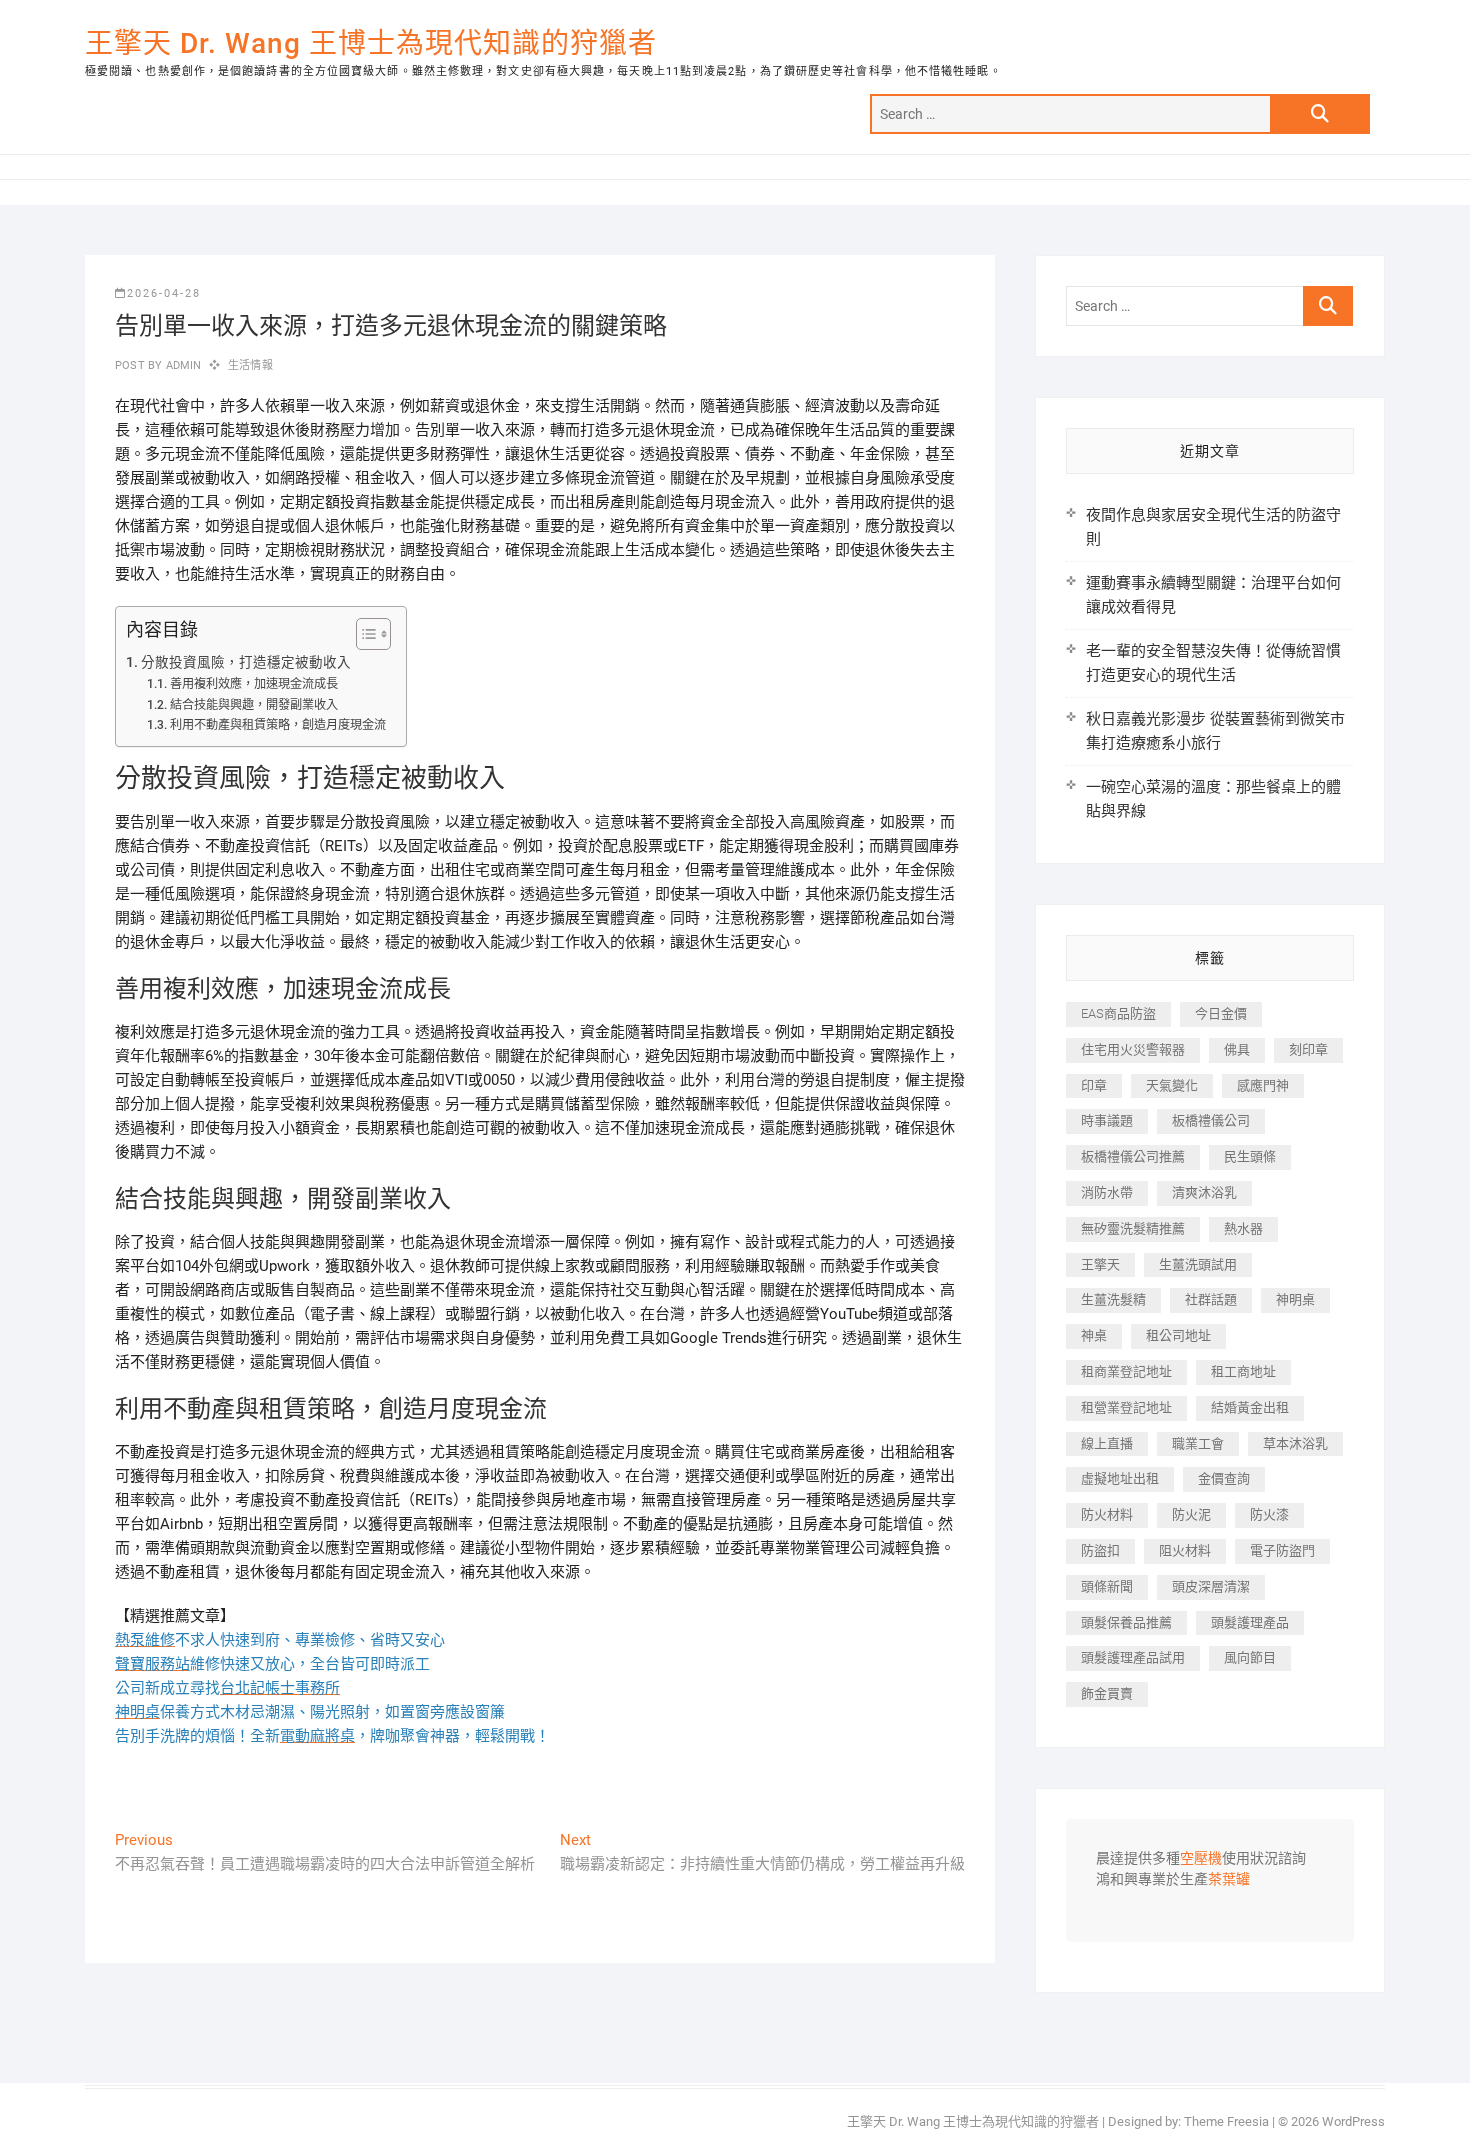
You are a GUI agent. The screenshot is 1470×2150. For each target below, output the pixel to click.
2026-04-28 (164, 293)
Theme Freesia (1226, 2121)
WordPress (1353, 2121)
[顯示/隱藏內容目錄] (363, 634)
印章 (1094, 1085)
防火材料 (1107, 1514)
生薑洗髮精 (1113, 1299)
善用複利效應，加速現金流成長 (253, 684)
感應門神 (1263, 1085)
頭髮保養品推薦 (1126, 1622)
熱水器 (1243, 1228)
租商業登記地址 (1126, 1371)
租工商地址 (1243, 1371)
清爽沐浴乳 (1204, 1192)
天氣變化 (1172, 1085)
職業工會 (1198, 1443)
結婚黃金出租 (1250, 1407)
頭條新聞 (1107, 1586)
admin (181, 365)
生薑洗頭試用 (1198, 1264)
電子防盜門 (1282, 1550)
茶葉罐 (1229, 1880)
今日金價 (1221, 1013)
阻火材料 (1185, 1550)
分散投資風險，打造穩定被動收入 (246, 662)
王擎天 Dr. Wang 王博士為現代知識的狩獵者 (371, 43)
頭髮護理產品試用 (1133, 1657)
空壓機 (1201, 1859)
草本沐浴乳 (1295, 1443)
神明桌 (1295, 1299)
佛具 (1237, 1049)
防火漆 (1269, 1514)
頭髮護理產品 (1250, 1622)
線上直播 (1107, 1443)
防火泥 (1191, 1514)
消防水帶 (1107, 1192)
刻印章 (1308, 1049)
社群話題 (1211, 1299)
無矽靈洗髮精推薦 (1133, 1228)
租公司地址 (1178, 1335)
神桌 (1094, 1335)
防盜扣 (1100, 1550)
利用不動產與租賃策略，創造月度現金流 (277, 725)
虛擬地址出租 (1120, 1478)
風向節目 (1250, 1657)
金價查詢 (1224, 1478)
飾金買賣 (1107, 1693)
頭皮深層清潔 (1211, 1586)
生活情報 (250, 365)
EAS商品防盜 (1118, 1013)
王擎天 (1100, 1264)
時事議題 (1107, 1120)
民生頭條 (1250, 1156)
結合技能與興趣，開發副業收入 (253, 705)
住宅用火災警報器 (1133, 1049)
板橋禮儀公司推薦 (1133, 1156)
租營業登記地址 (1126, 1407)
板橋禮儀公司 (1211, 1120)
